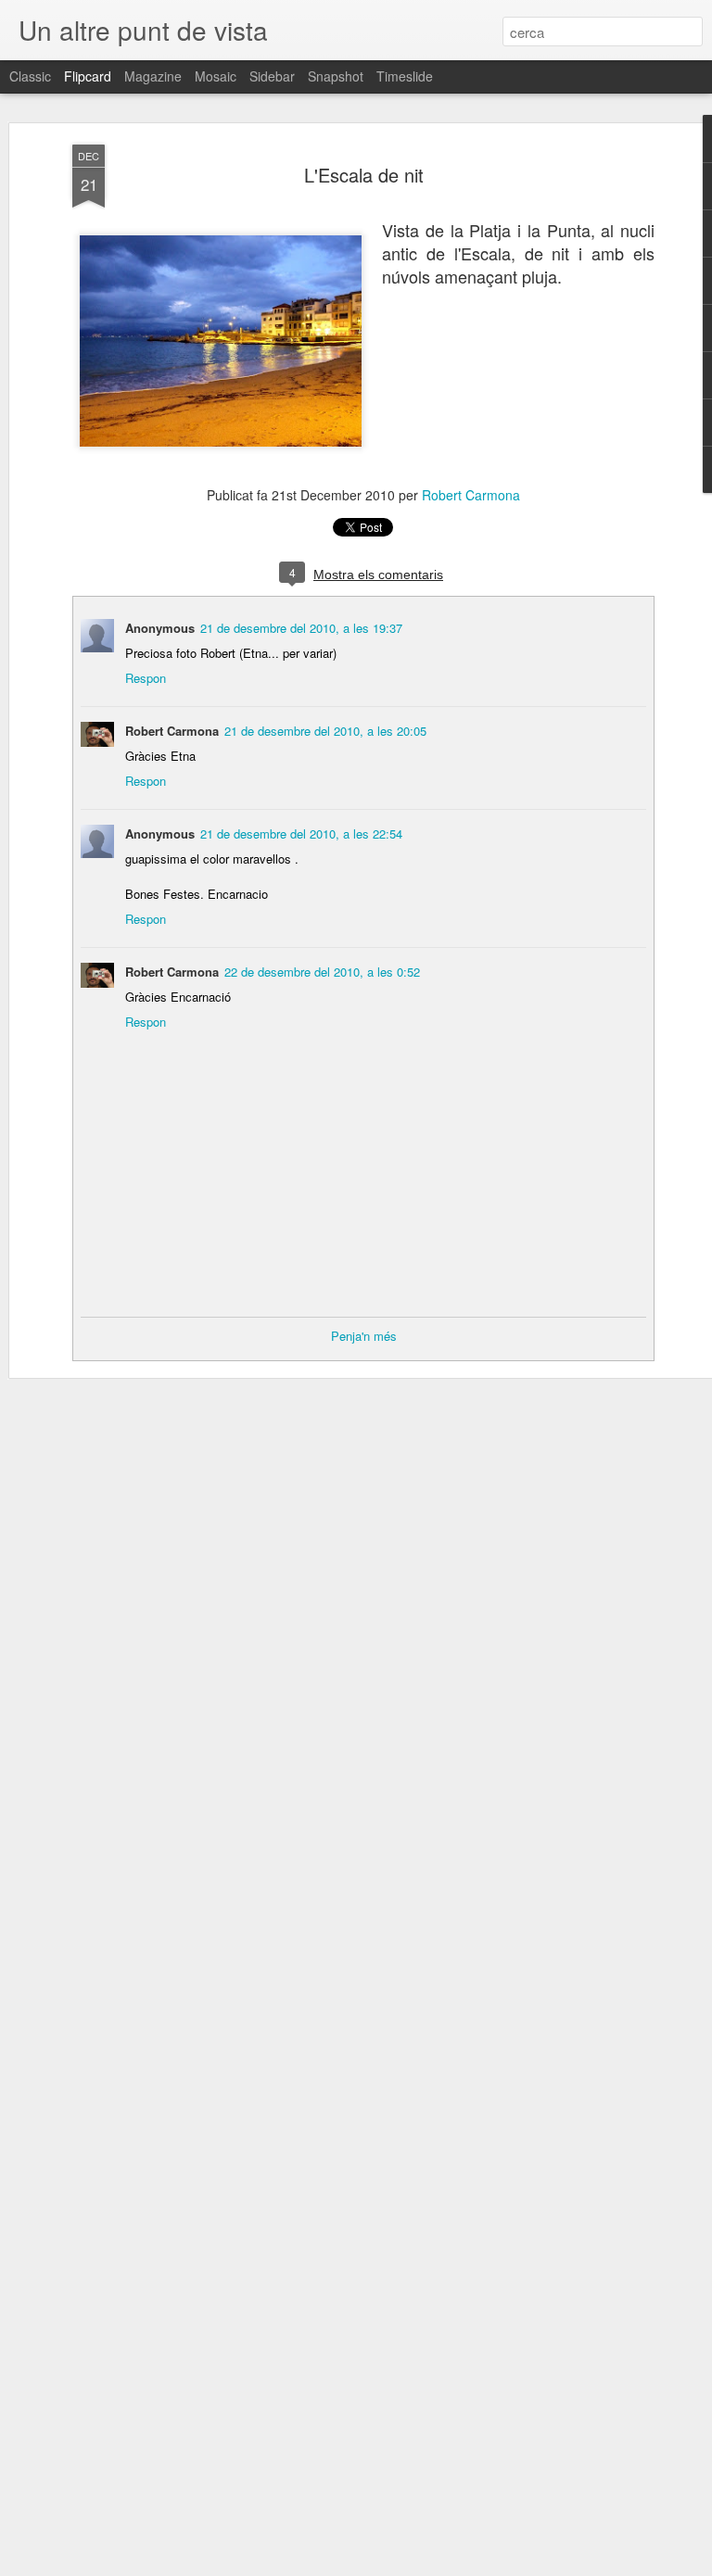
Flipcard (88, 76)
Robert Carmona (471, 495)
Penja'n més (364, 1336)
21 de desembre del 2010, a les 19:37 (301, 628)
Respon (146, 678)
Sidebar (272, 76)
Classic (30, 76)
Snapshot (336, 76)
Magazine (153, 76)
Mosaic (216, 76)
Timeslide (405, 76)
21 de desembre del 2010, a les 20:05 (325, 731)
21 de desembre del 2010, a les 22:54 (301, 833)
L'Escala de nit (364, 175)
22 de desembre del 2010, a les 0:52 (322, 972)
